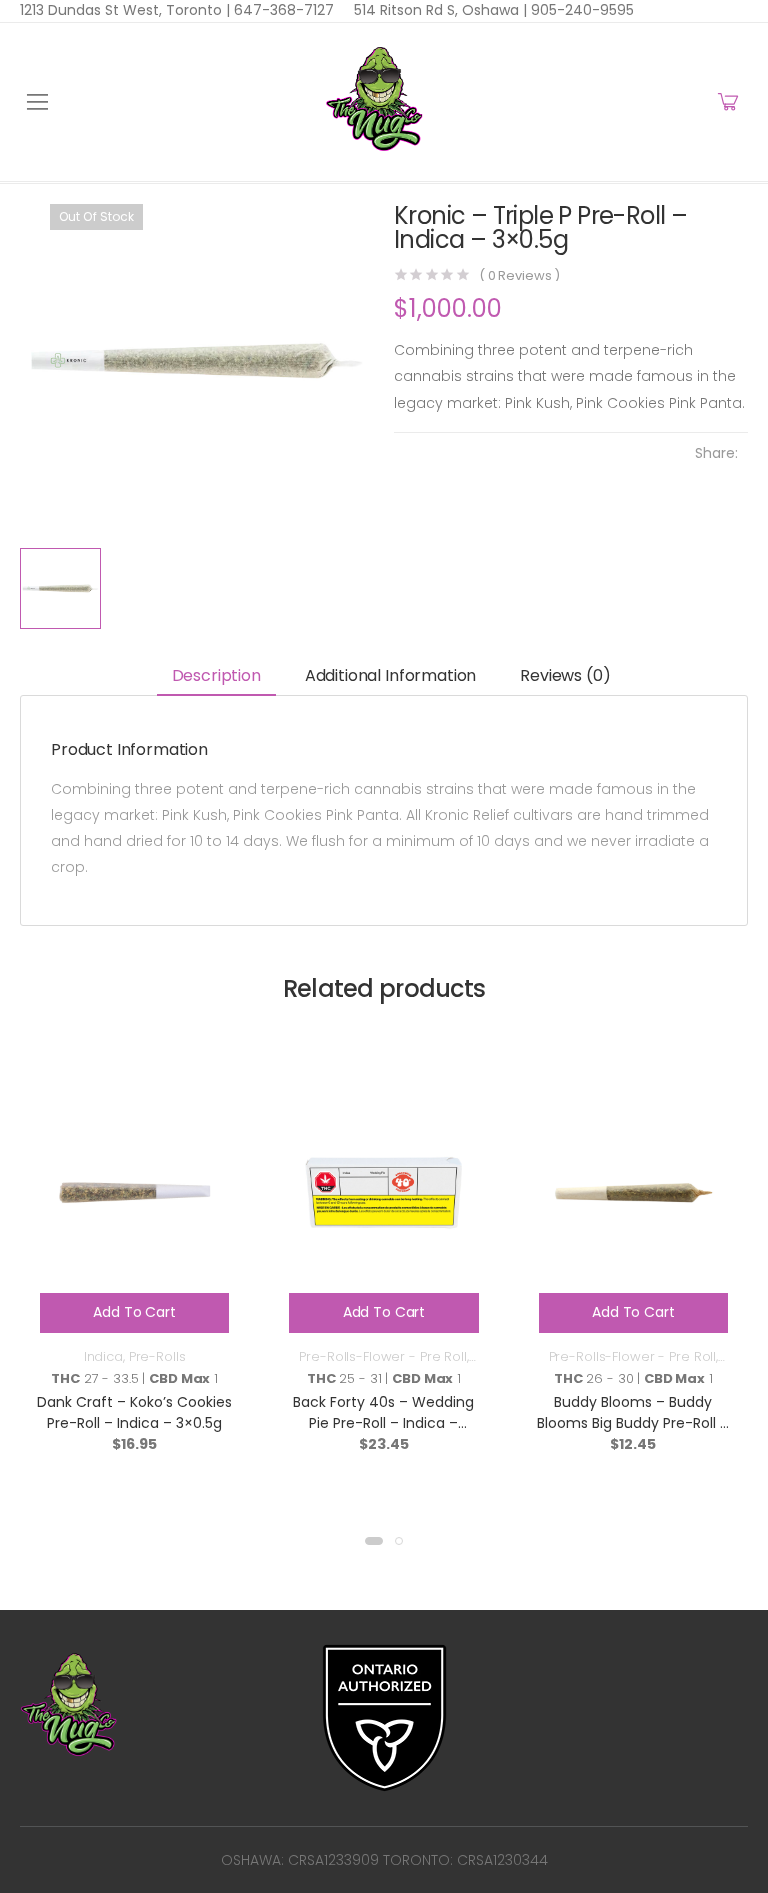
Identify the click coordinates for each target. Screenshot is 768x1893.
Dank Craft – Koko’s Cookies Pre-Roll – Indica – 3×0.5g (134, 1412)
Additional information (390, 675)
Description (216, 675)
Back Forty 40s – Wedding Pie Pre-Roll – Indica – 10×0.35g (383, 1423)
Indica (103, 1356)
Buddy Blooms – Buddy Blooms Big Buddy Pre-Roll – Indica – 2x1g (633, 1423)
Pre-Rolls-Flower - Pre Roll (383, 1356)
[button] (374, 1541)
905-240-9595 (580, 10)
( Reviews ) (519, 275)
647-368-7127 (282, 10)
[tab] (216, 677)
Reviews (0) (565, 675)
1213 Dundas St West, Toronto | (125, 10)
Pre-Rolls (157, 1356)
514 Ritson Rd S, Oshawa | (440, 10)
